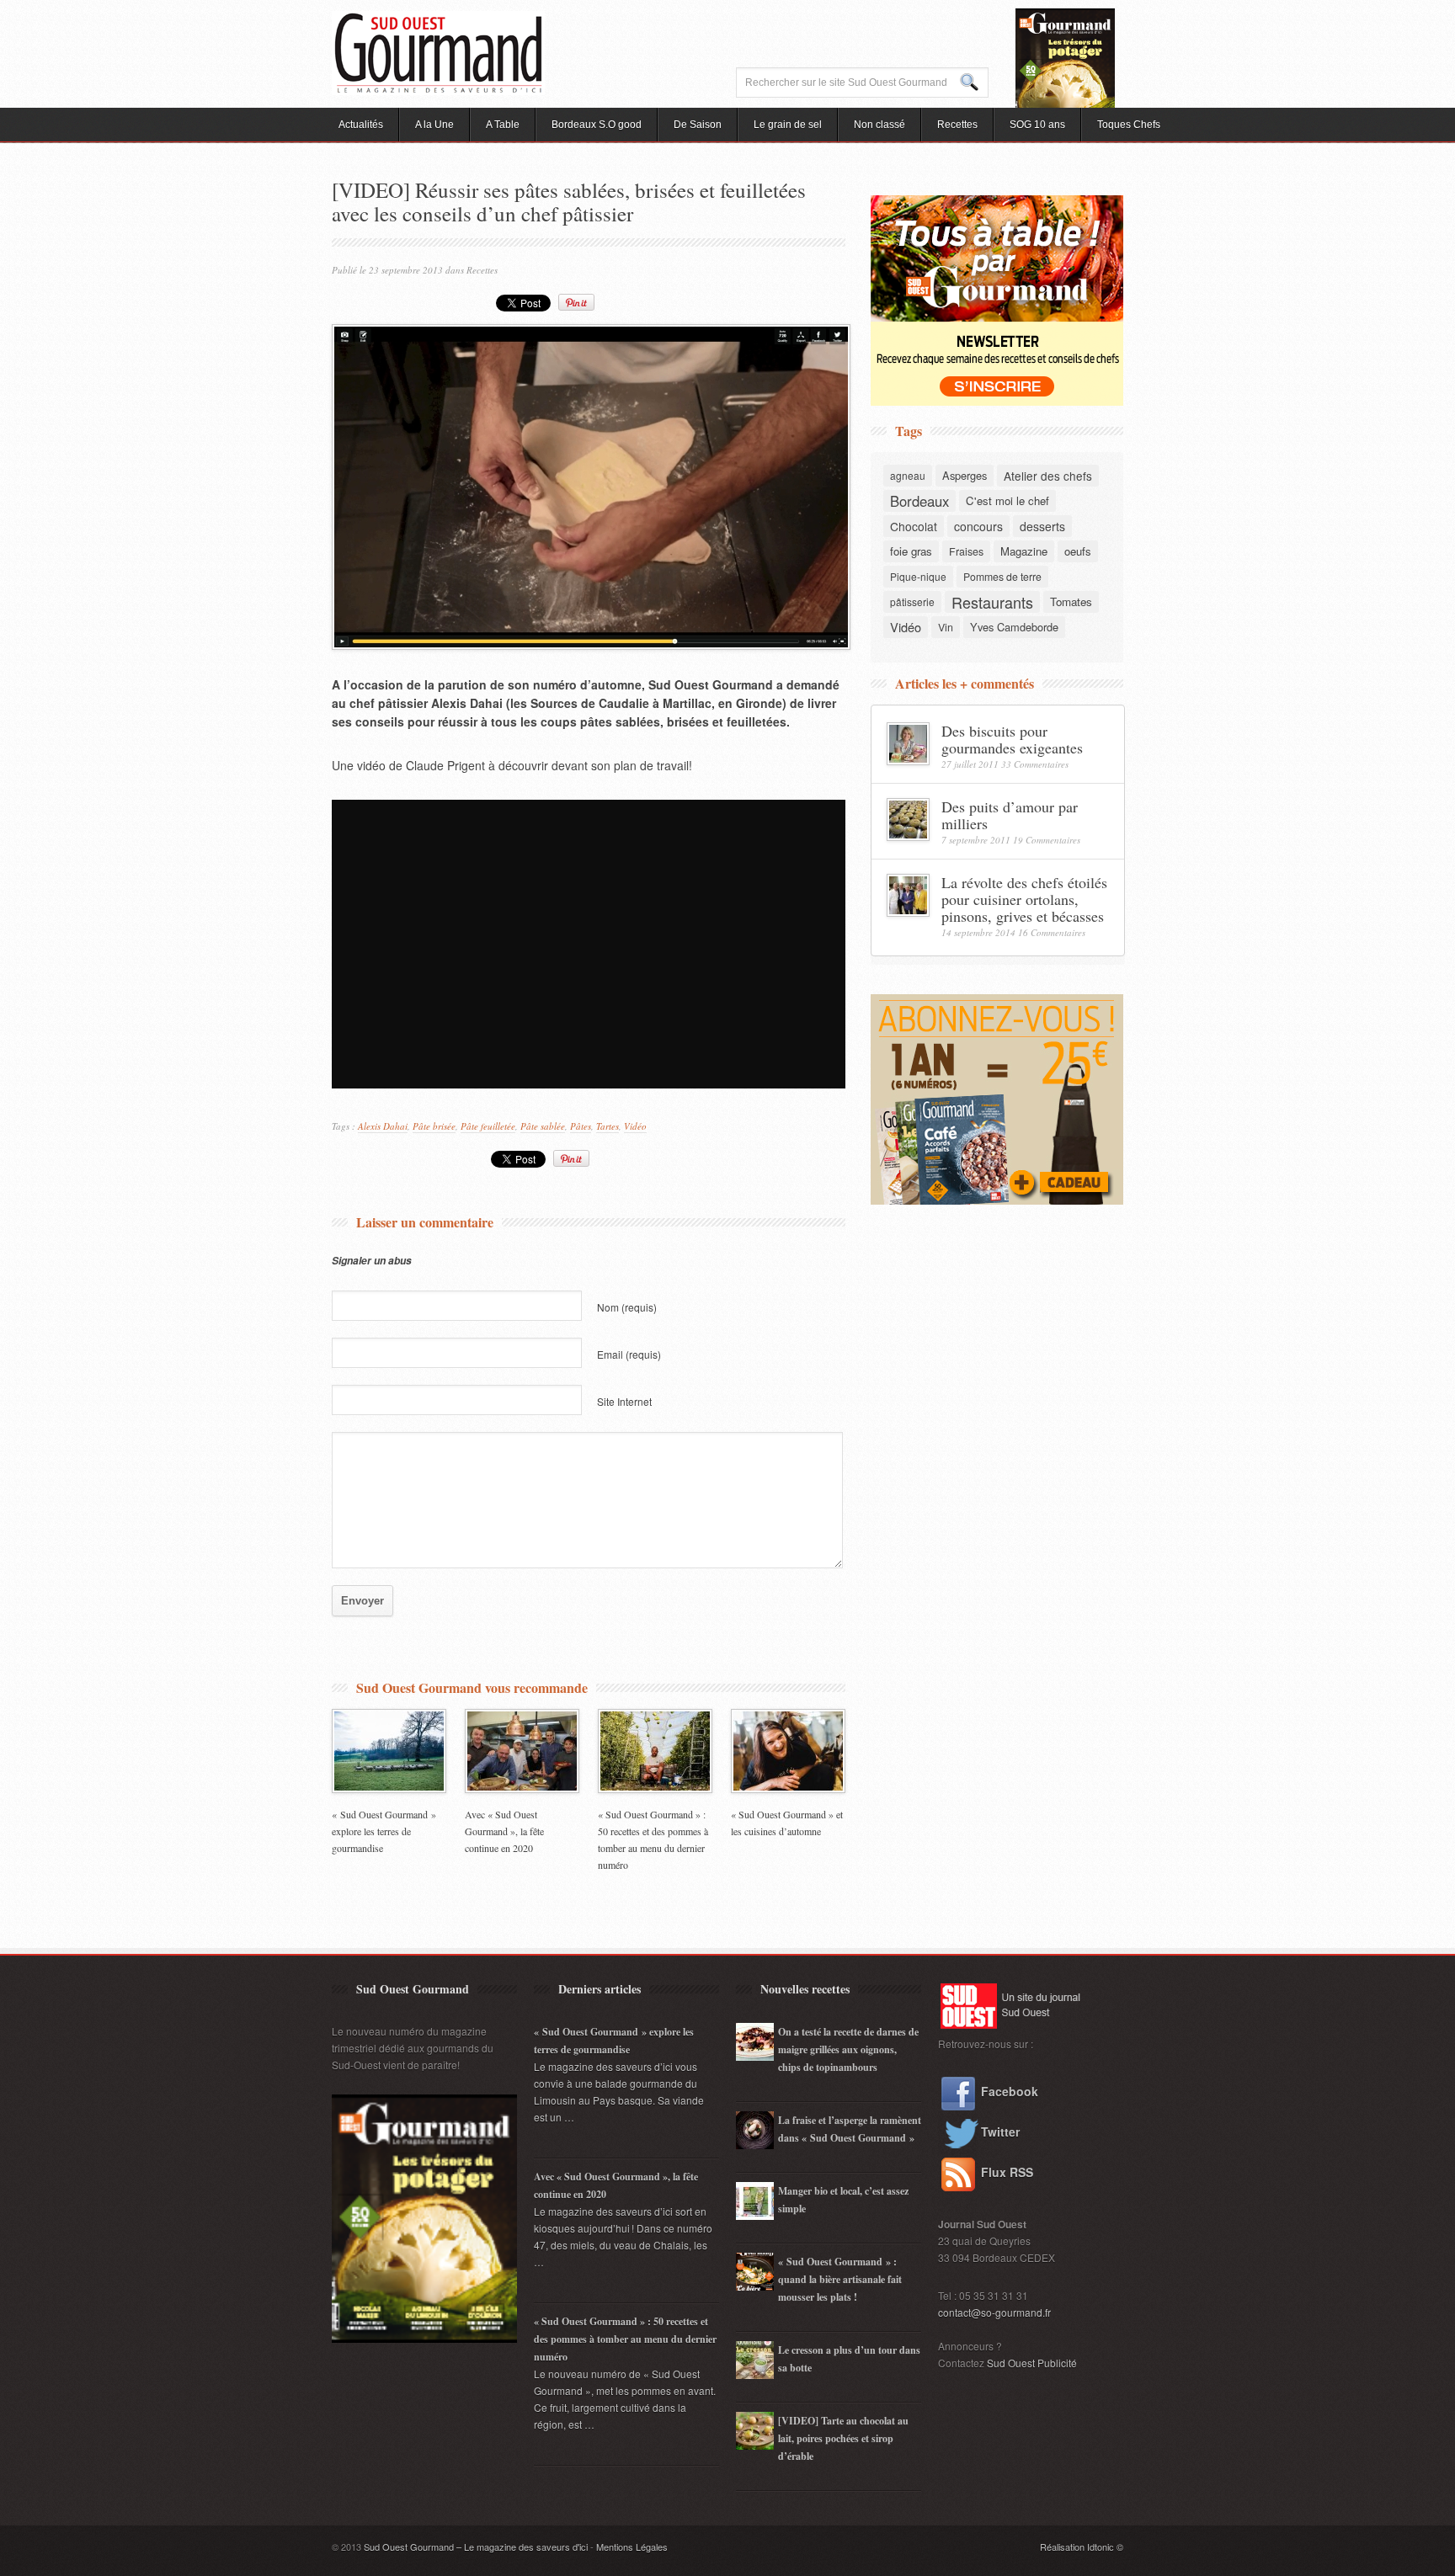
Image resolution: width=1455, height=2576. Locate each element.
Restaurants (992, 602)
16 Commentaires (1052, 932)
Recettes (957, 125)
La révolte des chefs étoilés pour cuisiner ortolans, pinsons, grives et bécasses (1024, 899)
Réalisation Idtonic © (1082, 2547)
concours (978, 526)
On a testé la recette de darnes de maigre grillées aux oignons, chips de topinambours (848, 2049)
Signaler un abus (372, 1261)
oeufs (1078, 551)
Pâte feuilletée (488, 1126)
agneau (908, 475)
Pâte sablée (543, 1126)
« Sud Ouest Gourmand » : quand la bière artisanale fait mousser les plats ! (840, 2279)
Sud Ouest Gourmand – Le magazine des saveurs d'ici (476, 2547)
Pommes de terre (1002, 576)
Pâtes (581, 1126)
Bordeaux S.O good (597, 125)
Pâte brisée (434, 1126)
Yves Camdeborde (1014, 627)
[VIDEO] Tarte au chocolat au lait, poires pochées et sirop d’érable (843, 2438)
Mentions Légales (632, 2547)
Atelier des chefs (1048, 476)
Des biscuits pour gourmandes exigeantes (1012, 739)
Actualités (361, 125)
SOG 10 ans (1037, 125)
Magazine (1024, 551)
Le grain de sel (788, 125)
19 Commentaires (1047, 840)
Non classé (879, 125)
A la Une (434, 125)
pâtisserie (912, 601)
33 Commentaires (1035, 764)
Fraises (966, 551)
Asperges (965, 475)
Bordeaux (919, 501)
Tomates (1071, 601)
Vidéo (635, 1126)
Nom (627, 1307)
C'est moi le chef (1007, 500)
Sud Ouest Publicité (1032, 2363)
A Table (503, 125)
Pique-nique (918, 576)
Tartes (608, 1126)
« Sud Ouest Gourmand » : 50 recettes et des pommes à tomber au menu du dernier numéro (625, 2339)
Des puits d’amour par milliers (1010, 815)
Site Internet (624, 1401)
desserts (1042, 526)
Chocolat (914, 526)
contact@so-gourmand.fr (994, 2312)
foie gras (911, 551)
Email (629, 1354)
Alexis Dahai (383, 1126)
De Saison (698, 125)
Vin (946, 627)
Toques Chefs (1129, 125)
